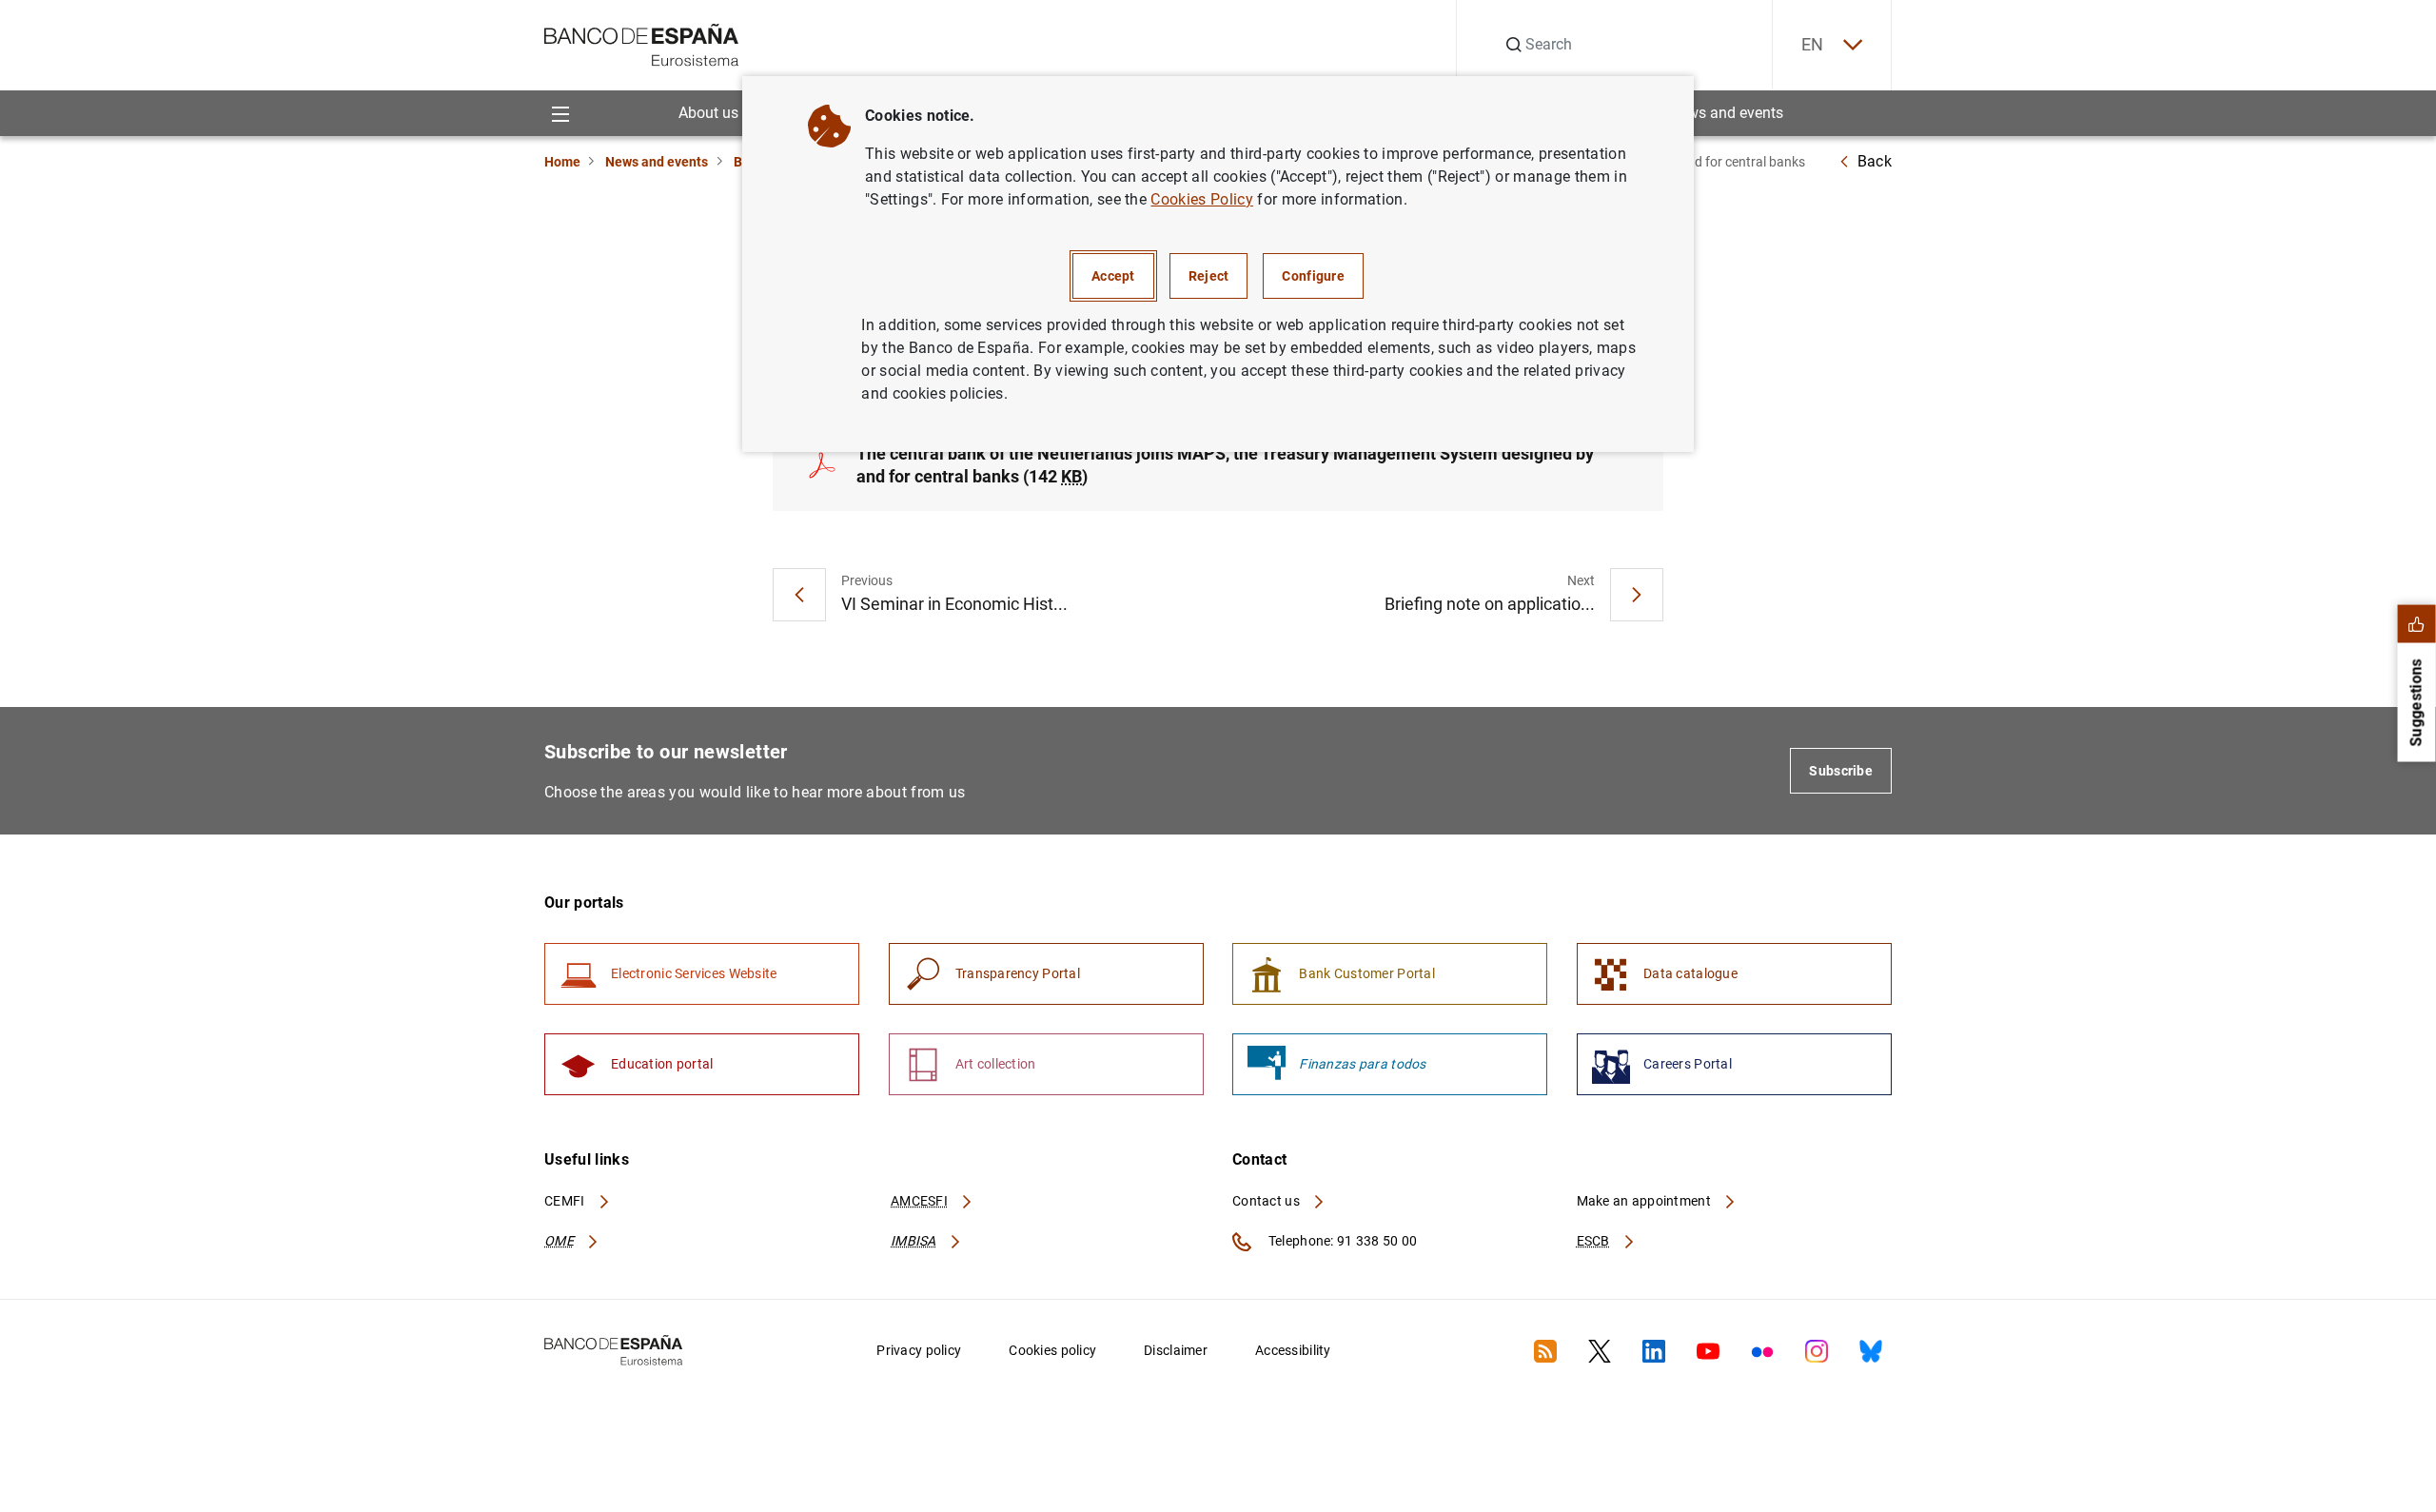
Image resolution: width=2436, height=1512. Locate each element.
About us (708, 113)
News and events (1726, 113)
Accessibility (1293, 1350)
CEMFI (566, 1201)
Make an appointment (1646, 1201)
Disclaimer (1176, 1350)
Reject (1209, 276)
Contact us (1267, 1201)
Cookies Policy (1201, 199)
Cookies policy (1052, 1350)
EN (1813, 44)
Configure (1313, 276)
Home (562, 162)
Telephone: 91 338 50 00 (1341, 1241)
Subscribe (1841, 771)
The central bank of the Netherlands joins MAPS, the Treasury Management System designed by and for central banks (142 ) (1225, 465)
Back (1875, 161)
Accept (1113, 276)
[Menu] (560, 113)
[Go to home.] (642, 43)
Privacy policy (919, 1350)
